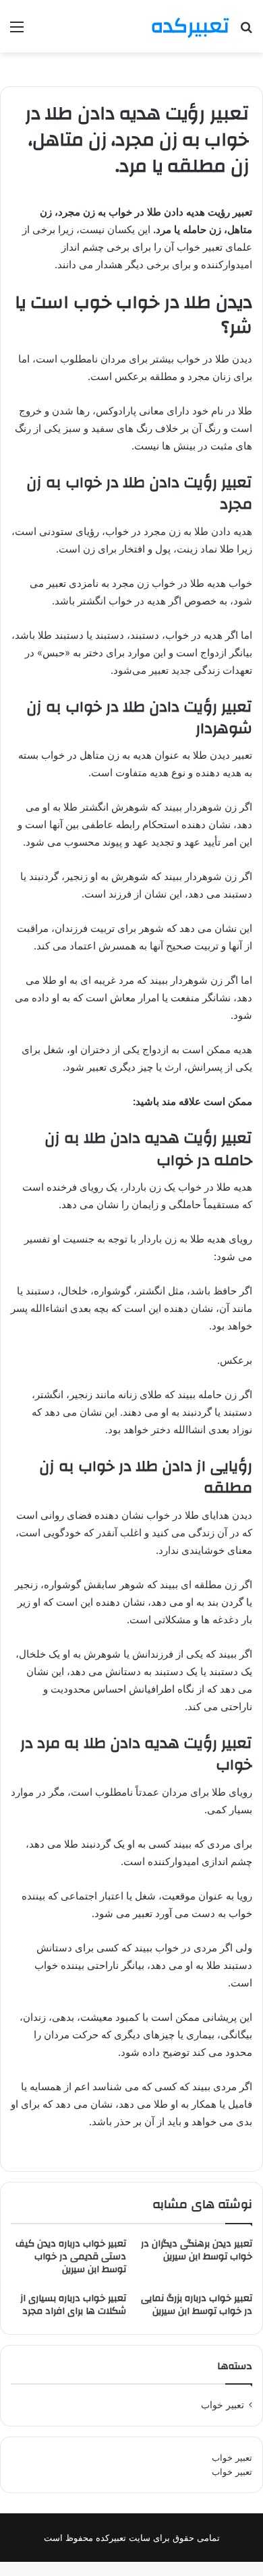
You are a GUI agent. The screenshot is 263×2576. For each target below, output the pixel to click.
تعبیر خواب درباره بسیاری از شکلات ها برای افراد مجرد (73, 2305)
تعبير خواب (223, 2405)
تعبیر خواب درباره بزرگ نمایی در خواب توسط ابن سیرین (197, 2305)
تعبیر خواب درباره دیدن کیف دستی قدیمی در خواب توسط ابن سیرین (71, 2257)
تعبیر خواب (232, 2457)
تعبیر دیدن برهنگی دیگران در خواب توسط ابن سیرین (197, 2250)
